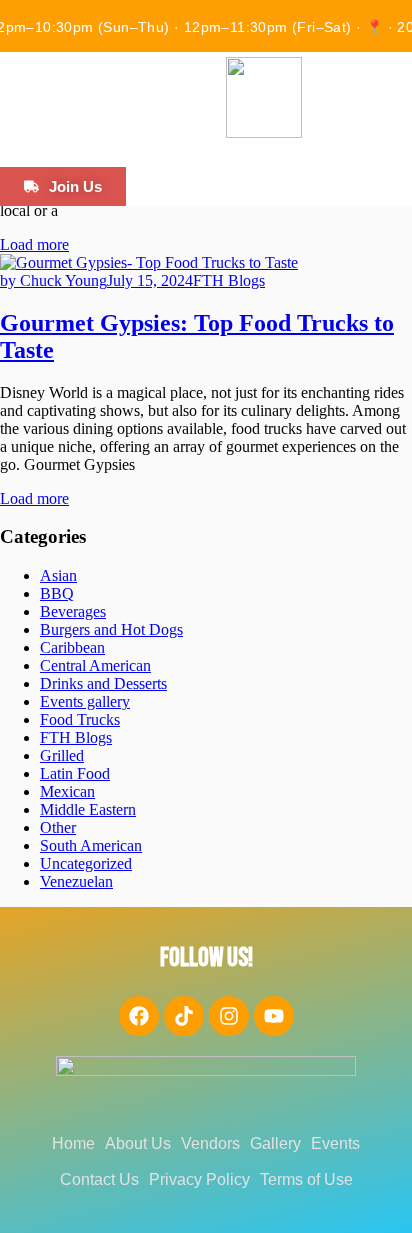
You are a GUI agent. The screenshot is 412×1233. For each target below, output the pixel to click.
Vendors (210, 1143)
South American (91, 845)
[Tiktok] (184, 1016)
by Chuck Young (53, 280)
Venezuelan (76, 881)
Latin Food (75, 773)
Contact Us (99, 1179)
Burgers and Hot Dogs (111, 629)
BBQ (57, 593)
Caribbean (72, 647)
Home (73, 1143)
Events (335, 1143)
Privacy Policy (199, 1179)
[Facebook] (139, 1016)
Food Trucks (80, 719)
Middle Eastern (88, 809)
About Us (138, 1143)
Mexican (67, 791)
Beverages (73, 611)
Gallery (275, 1143)
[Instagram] (229, 1016)
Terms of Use (306, 1179)
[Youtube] (274, 1016)
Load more (34, 244)
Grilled (62, 755)
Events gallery (85, 701)
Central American (95, 665)
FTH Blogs (229, 280)
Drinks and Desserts (103, 683)
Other (58, 827)
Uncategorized (86, 863)
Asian (58, 575)
